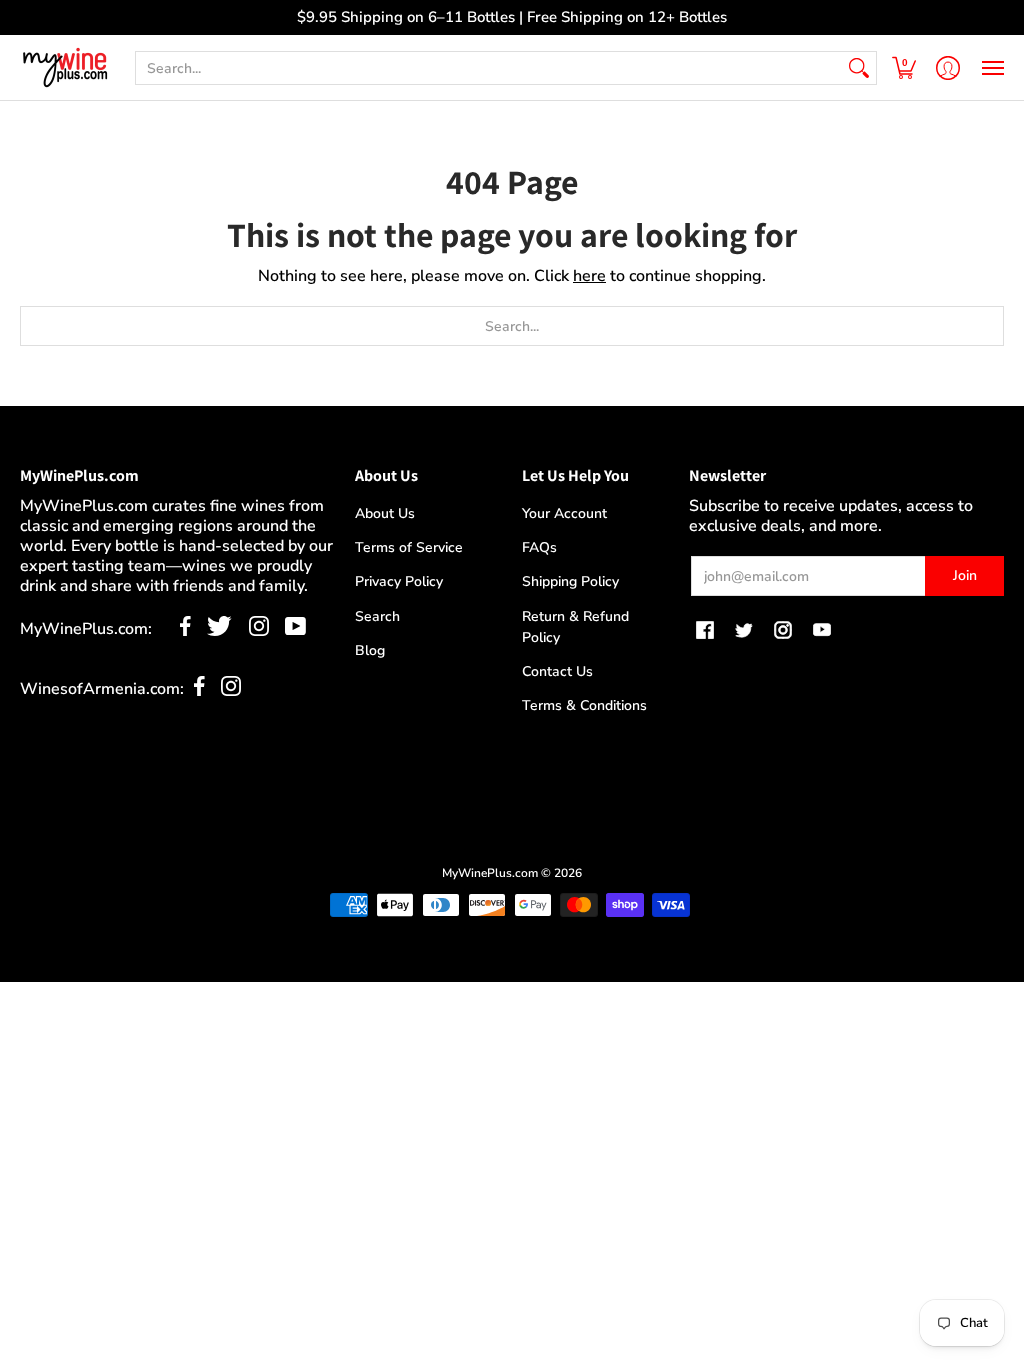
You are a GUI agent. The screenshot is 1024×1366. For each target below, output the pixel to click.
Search (377, 616)
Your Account (564, 513)
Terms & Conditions (584, 705)
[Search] (859, 68)
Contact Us (557, 671)
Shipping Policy (570, 581)
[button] (904, 67)
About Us (385, 513)
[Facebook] (185, 631)
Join (965, 575)
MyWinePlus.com (490, 873)
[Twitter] (219, 631)
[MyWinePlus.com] (65, 67)
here (589, 276)
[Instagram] (259, 631)
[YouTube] (295, 631)
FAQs (539, 547)
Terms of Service (409, 547)
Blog (370, 650)
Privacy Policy (399, 581)
